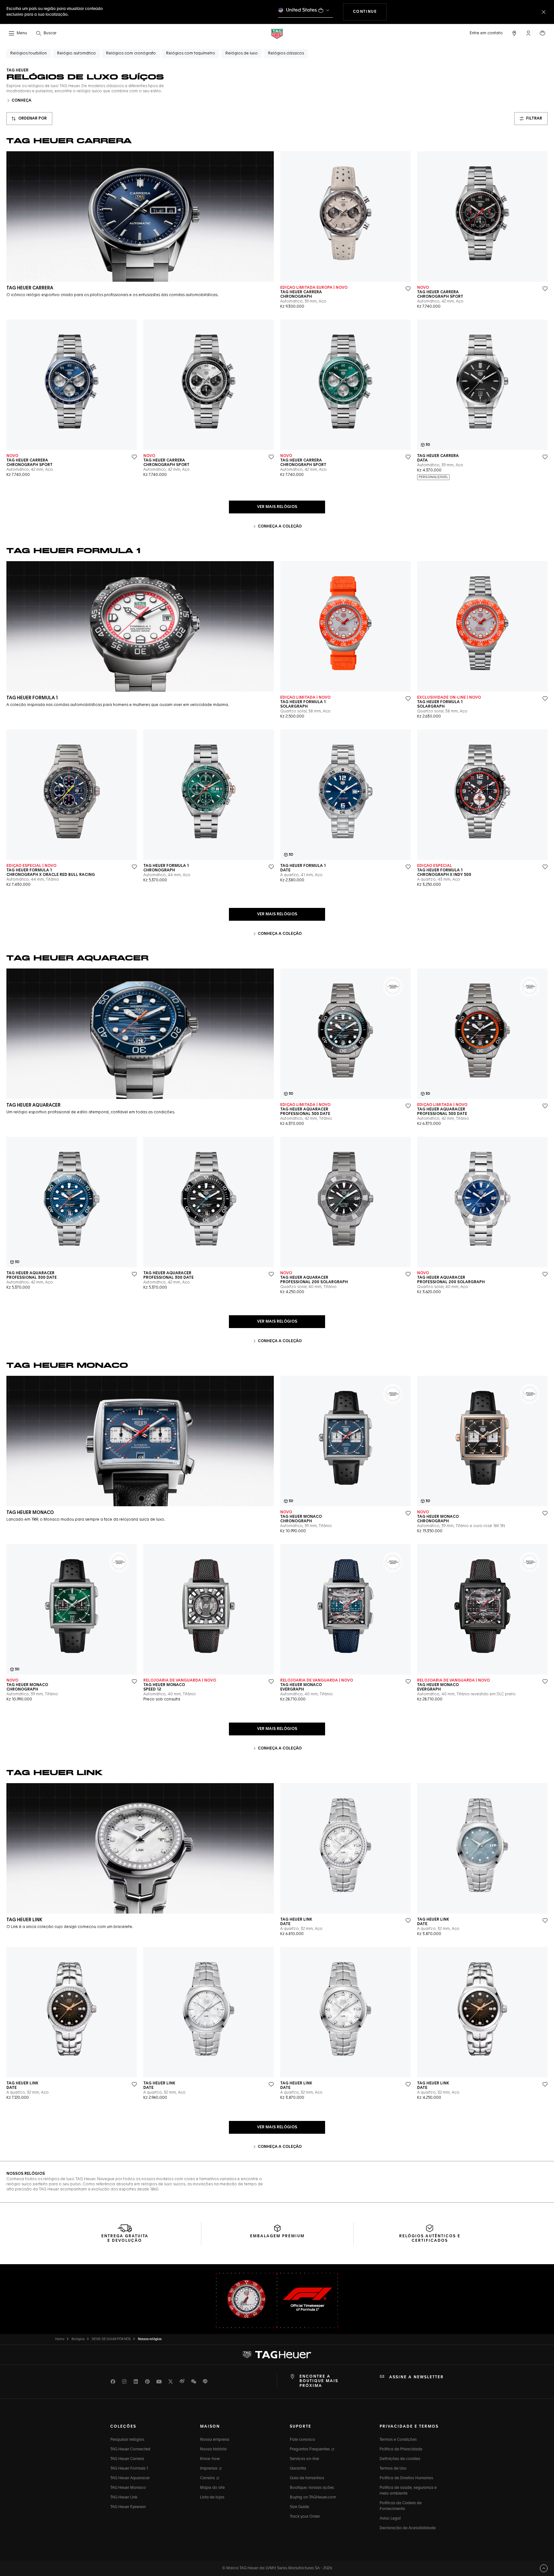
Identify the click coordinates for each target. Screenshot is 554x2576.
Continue (370, 12)
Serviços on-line (304, 2459)
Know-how (210, 2459)
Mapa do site (212, 2488)
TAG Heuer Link (124, 2497)
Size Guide (299, 2507)
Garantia (298, 2469)
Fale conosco (302, 2440)
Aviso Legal (390, 2519)
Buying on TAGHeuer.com (313, 2497)
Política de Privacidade (401, 2449)
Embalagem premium (277, 2236)
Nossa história (213, 2449)
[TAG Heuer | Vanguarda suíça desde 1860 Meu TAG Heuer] (277, 2355)
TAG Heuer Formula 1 (129, 2469)
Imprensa (209, 2469)
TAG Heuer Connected (130, 2449)
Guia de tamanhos (307, 2478)
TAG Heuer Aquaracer (130, 2478)
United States (302, 10)
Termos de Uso (393, 2469)
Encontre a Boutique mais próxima (319, 2381)
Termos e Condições (398, 2440)
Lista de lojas (212, 2497)
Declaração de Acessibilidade (408, 2528)
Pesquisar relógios (127, 2440)
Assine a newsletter (416, 2377)
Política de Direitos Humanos (406, 2478)
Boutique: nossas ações (312, 2488)
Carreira (208, 2478)
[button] (528, 33)
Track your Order (305, 2517)
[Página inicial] (277, 33)
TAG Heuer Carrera (127, 2459)
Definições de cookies (400, 2459)
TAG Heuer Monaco (128, 2488)
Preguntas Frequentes (310, 2449)
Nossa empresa (215, 2440)
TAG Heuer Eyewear (128, 2507)
